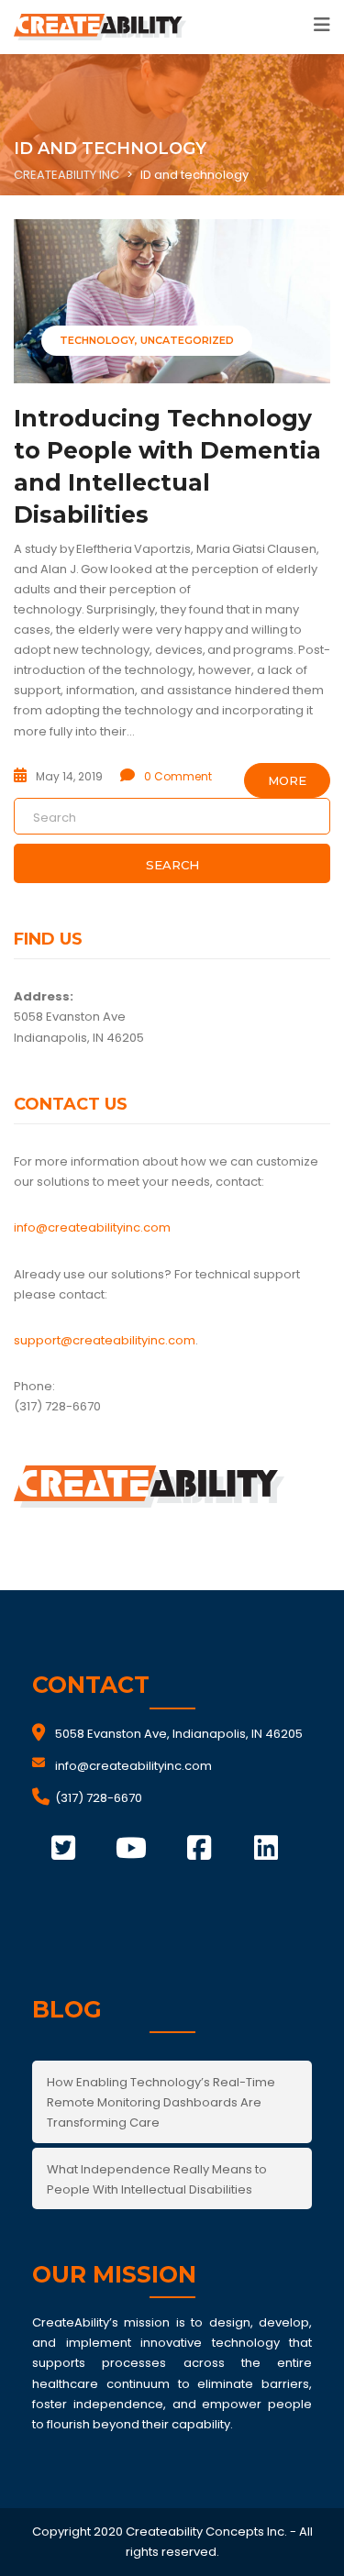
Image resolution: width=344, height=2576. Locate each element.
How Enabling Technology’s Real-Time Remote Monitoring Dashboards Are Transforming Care (161, 2102)
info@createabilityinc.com (92, 1227)
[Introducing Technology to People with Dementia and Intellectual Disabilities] (172, 301)
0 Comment (178, 776)
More (287, 780)
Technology (97, 340)
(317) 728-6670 (99, 1798)
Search (172, 865)
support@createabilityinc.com (105, 1340)
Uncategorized (187, 340)
